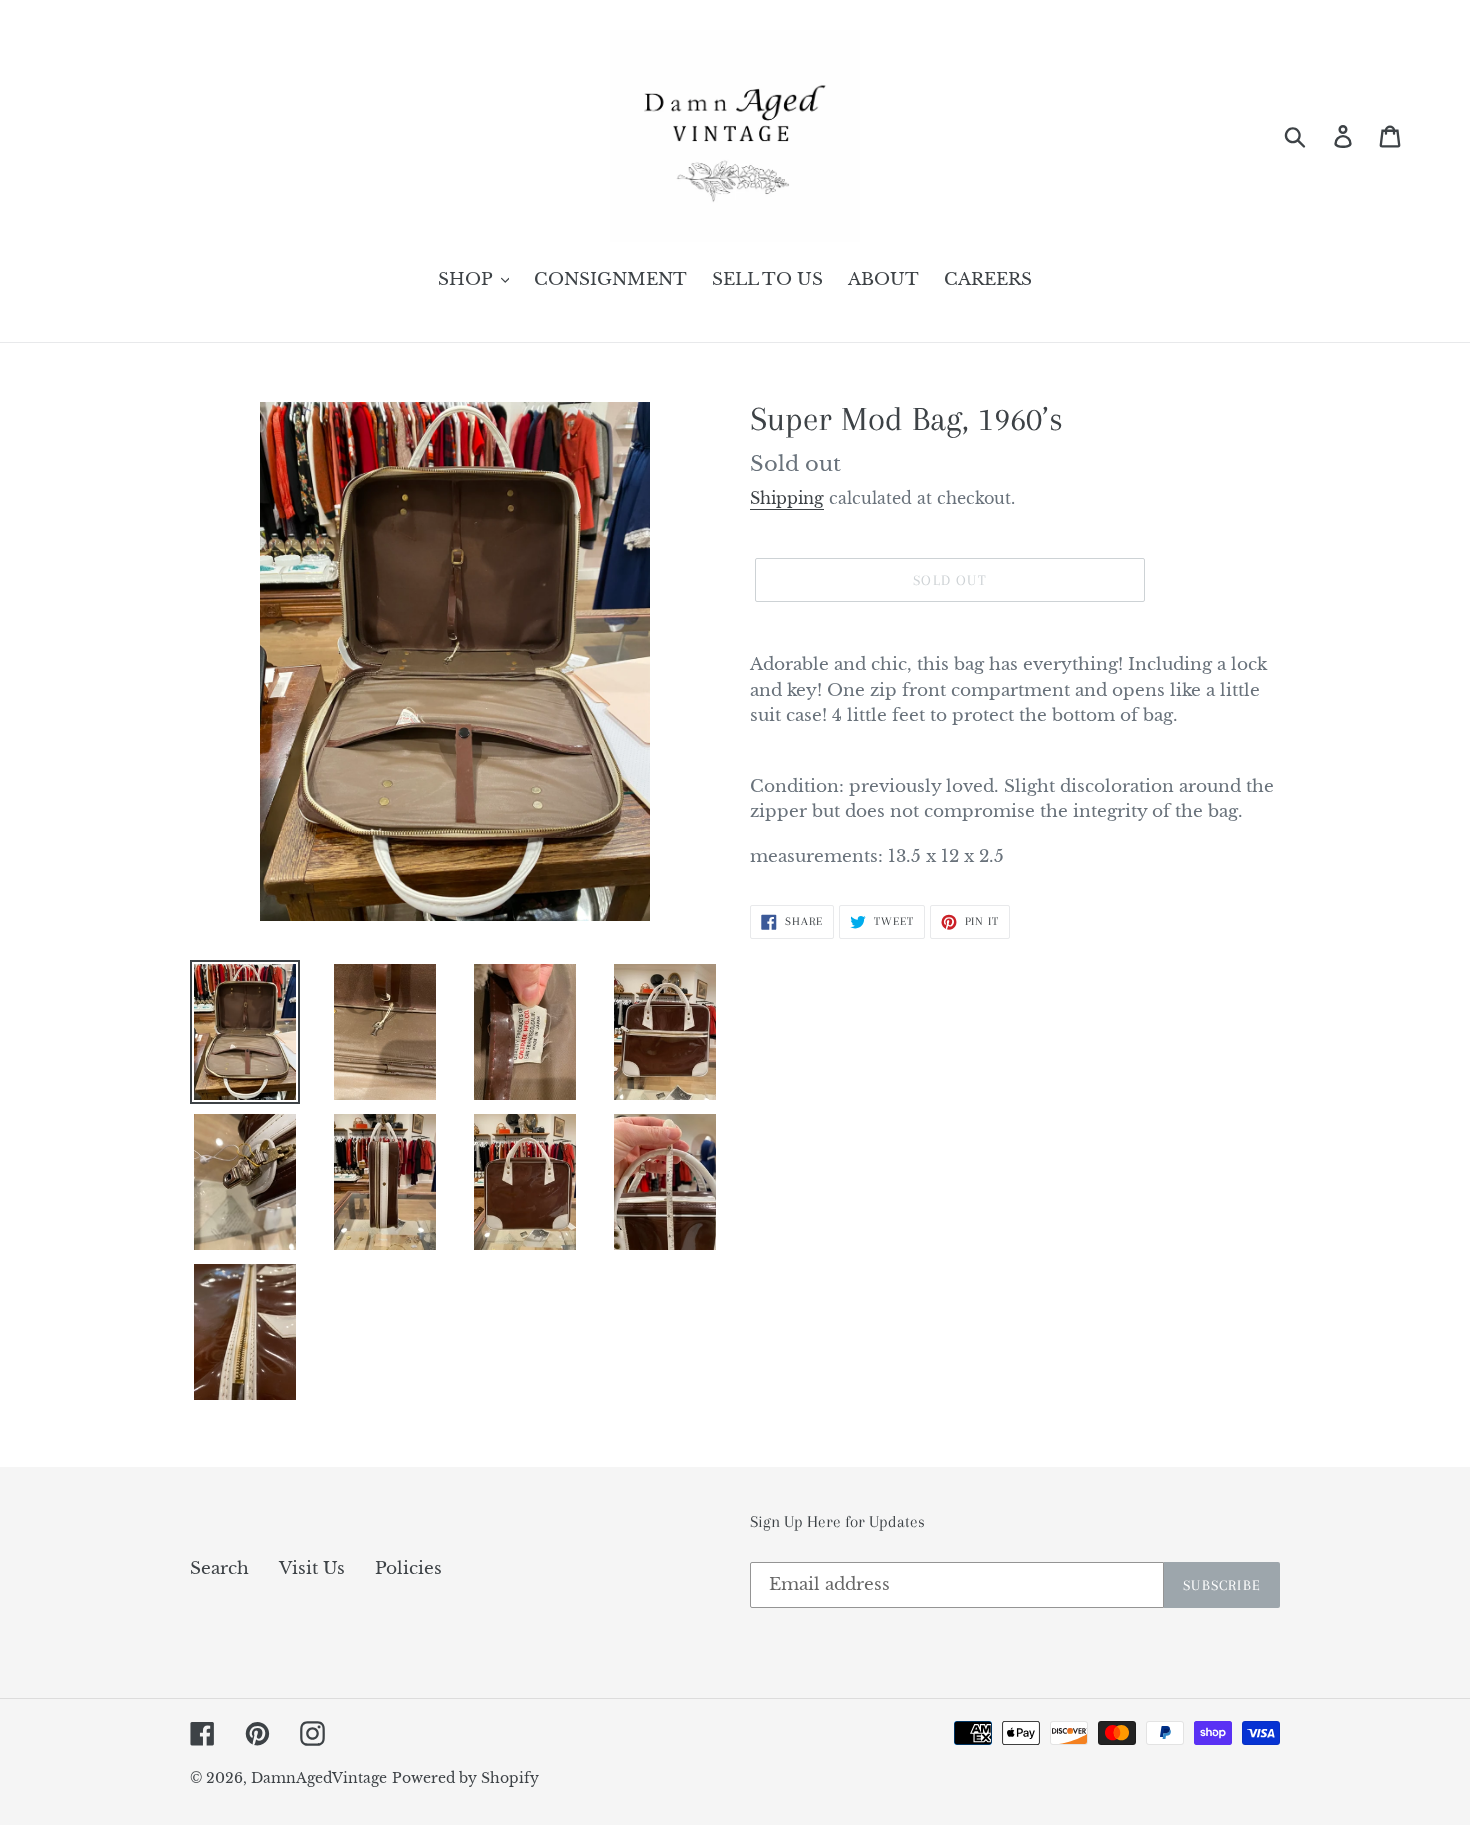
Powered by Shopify (465, 1778)
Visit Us (312, 1568)
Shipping (787, 498)
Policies (408, 1568)
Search (219, 1568)
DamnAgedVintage (319, 1778)
